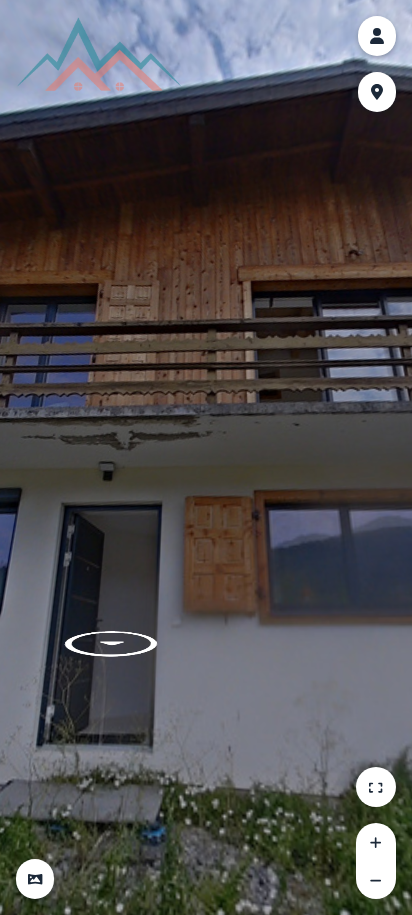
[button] (35, 879)
